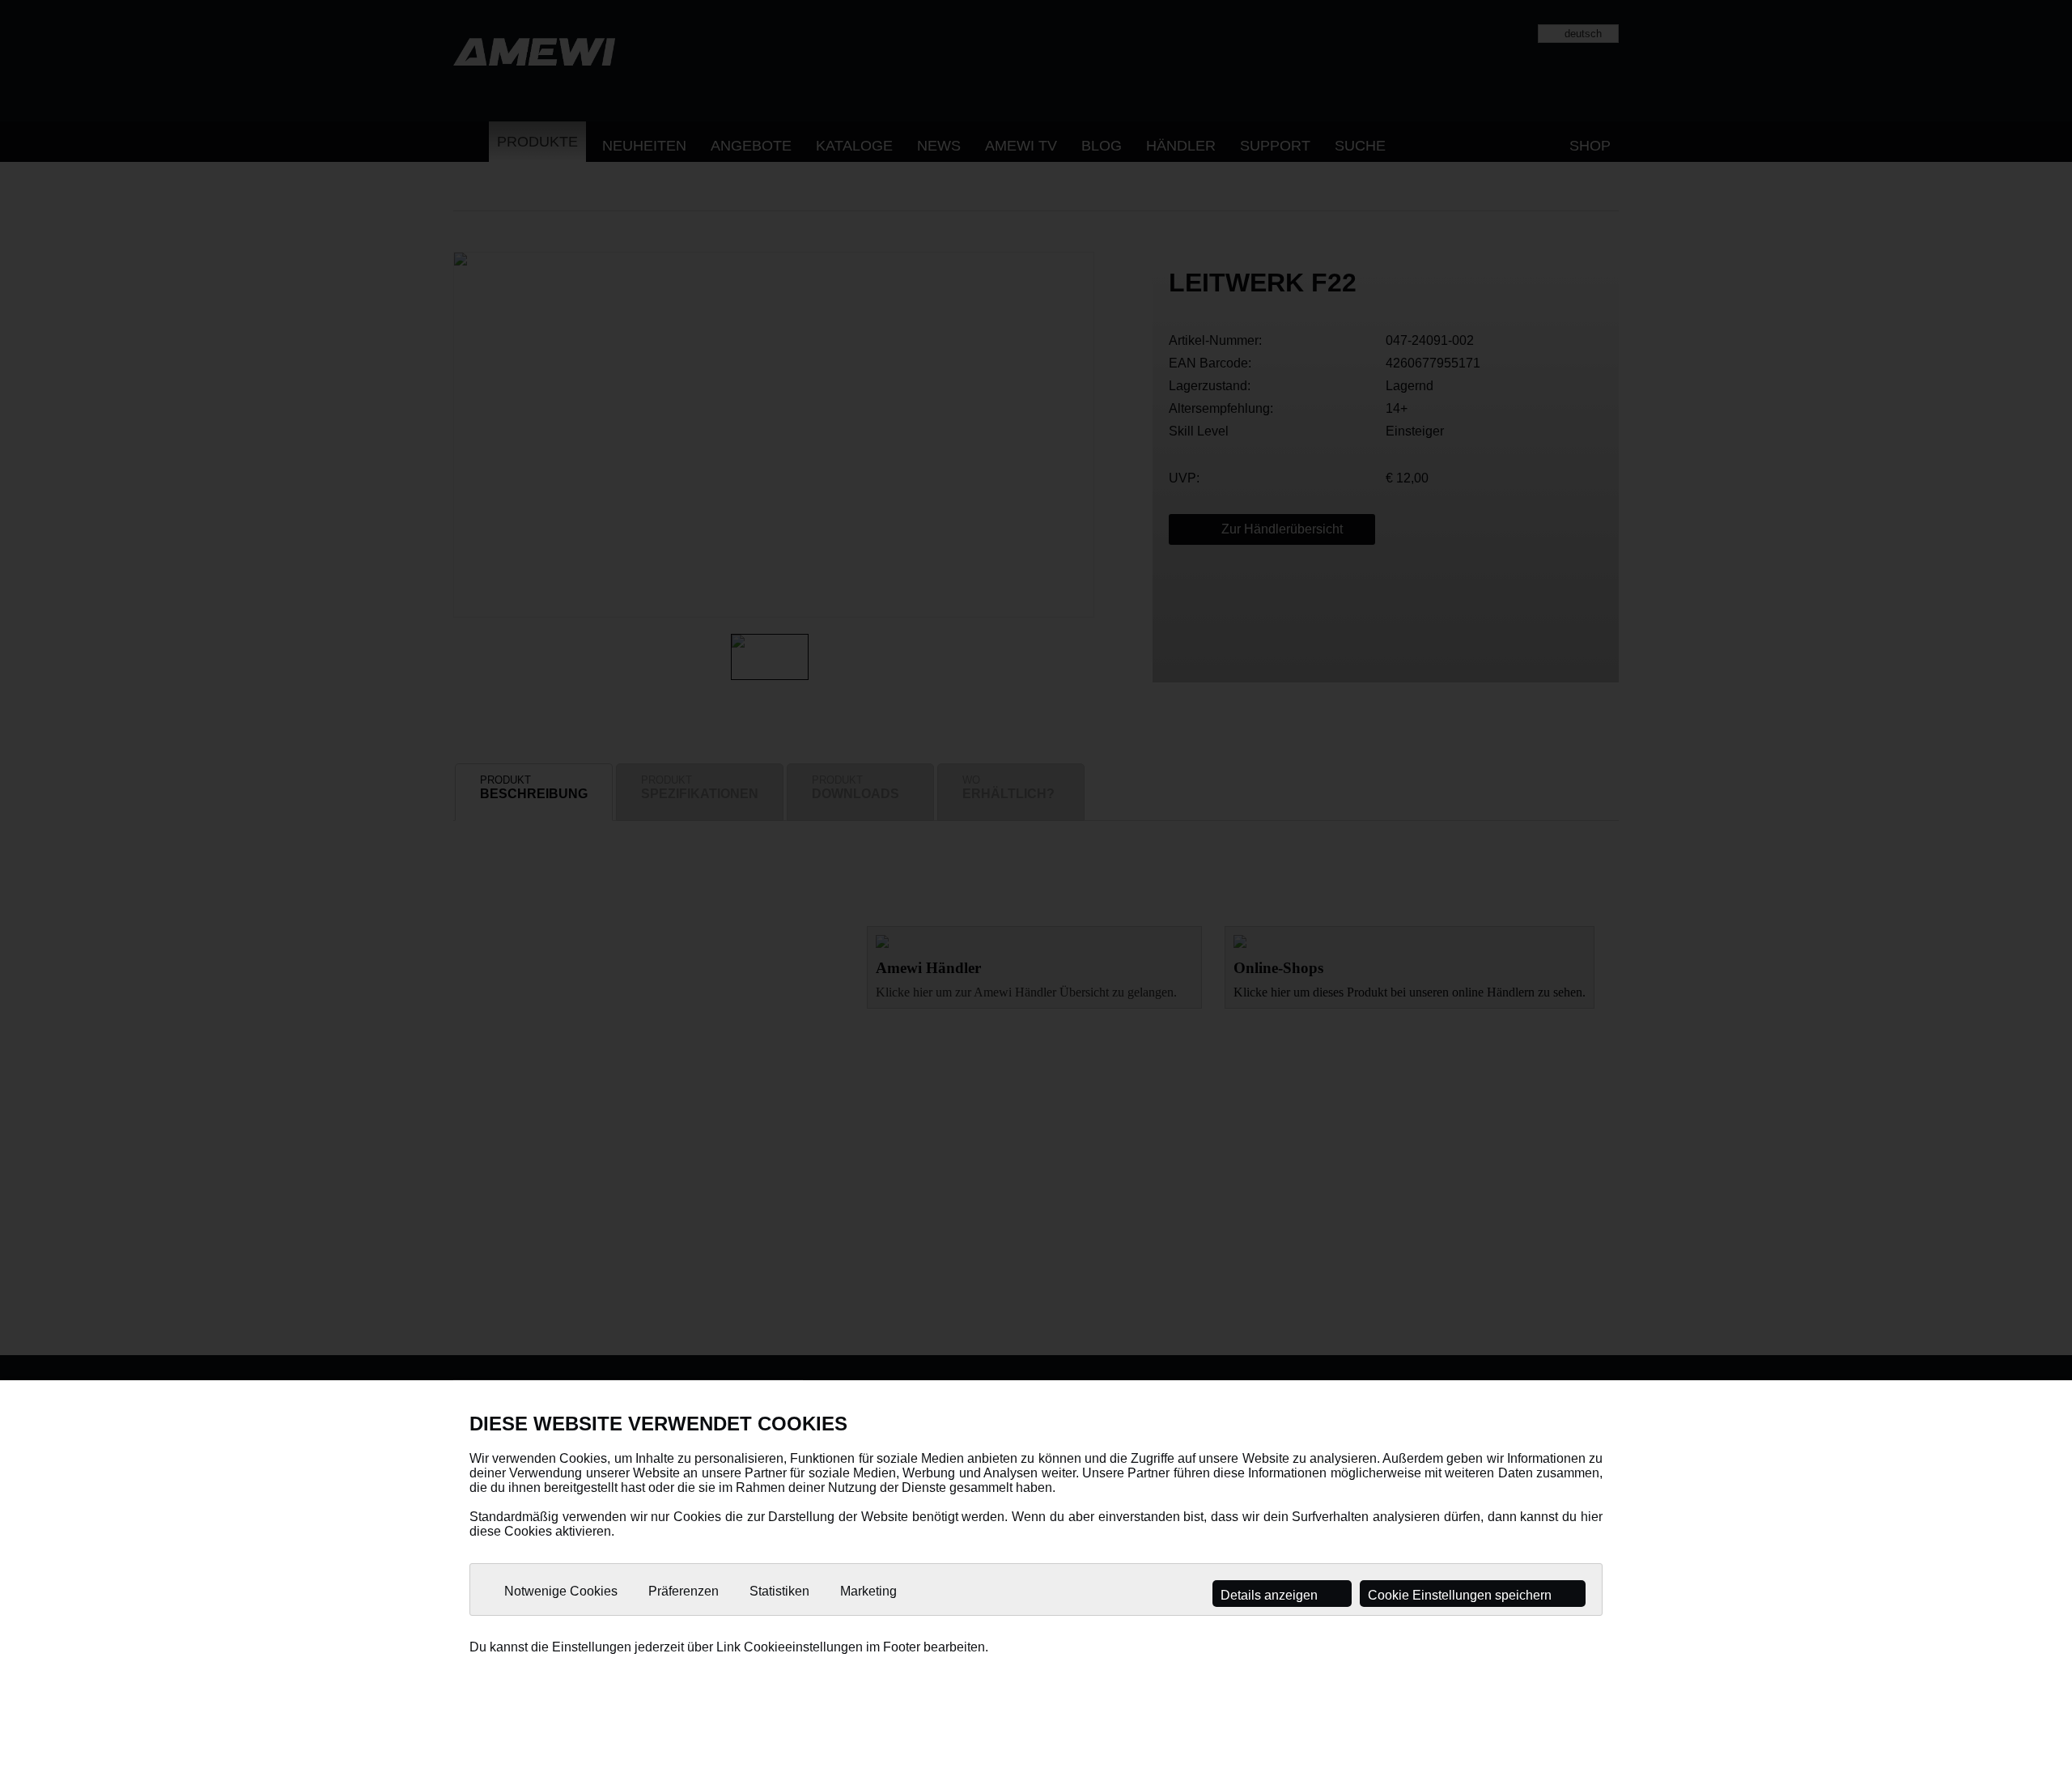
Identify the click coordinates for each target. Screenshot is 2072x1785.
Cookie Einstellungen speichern (1461, 1595)
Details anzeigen (1271, 1595)
